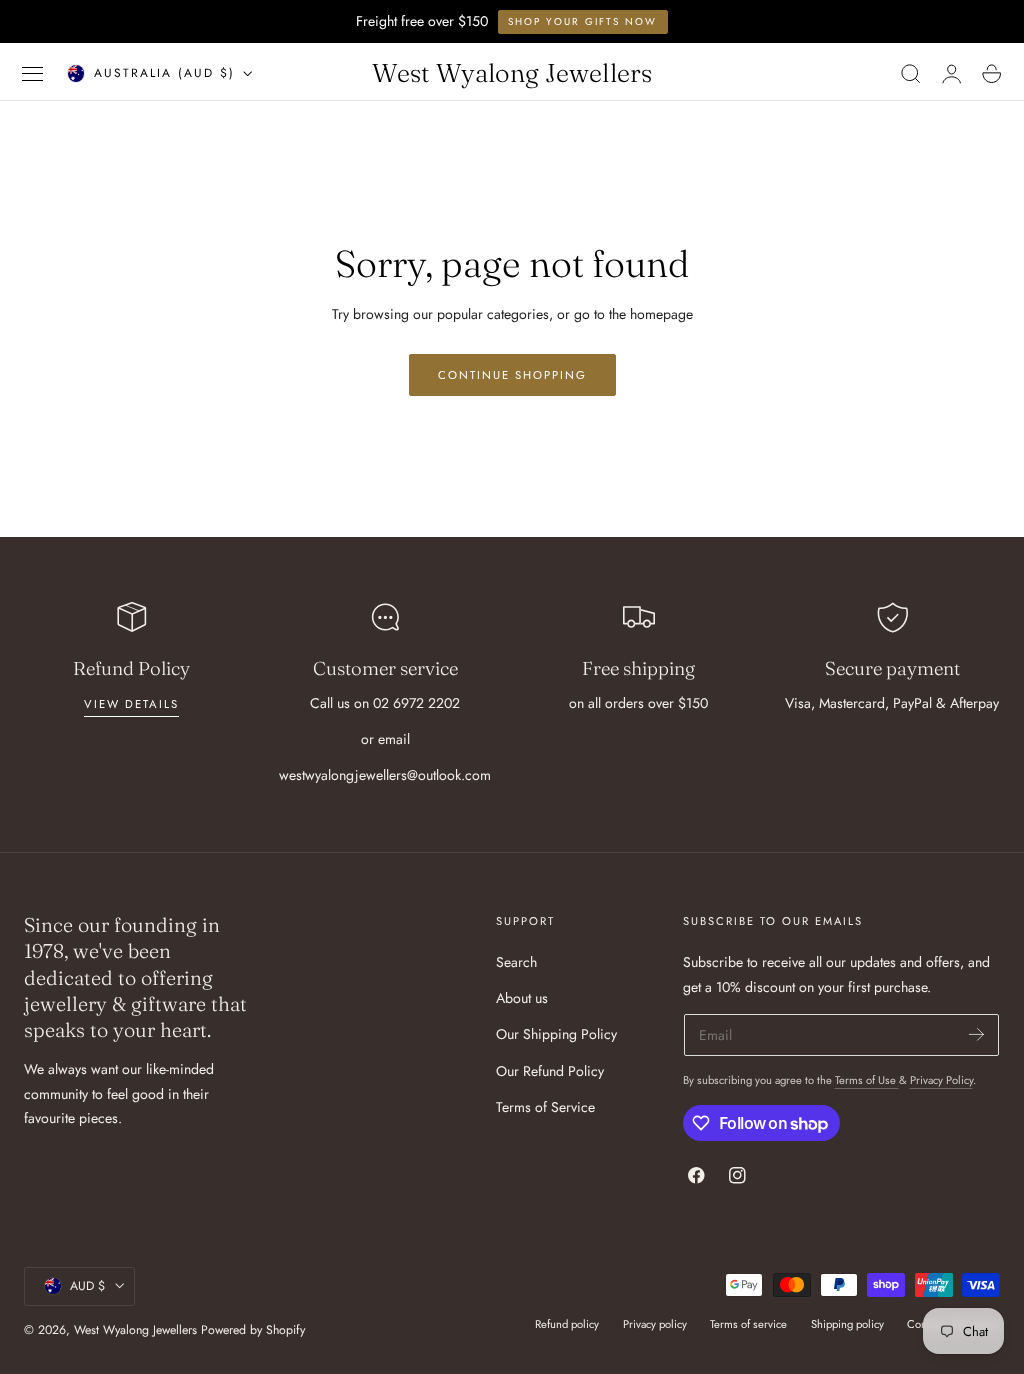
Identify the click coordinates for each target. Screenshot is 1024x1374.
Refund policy (567, 1324)
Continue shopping (512, 375)
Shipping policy (847, 1324)
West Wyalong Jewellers (135, 1330)
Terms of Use (867, 1080)
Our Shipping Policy (556, 1035)
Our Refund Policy (550, 1071)
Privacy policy (655, 1324)
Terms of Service (545, 1107)
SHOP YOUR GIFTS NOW (582, 21)
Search (516, 962)
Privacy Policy (941, 1080)
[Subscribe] (976, 1033)
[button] (33, 74)
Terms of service (748, 1324)
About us (522, 999)
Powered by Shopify (253, 1330)
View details (131, 704)
